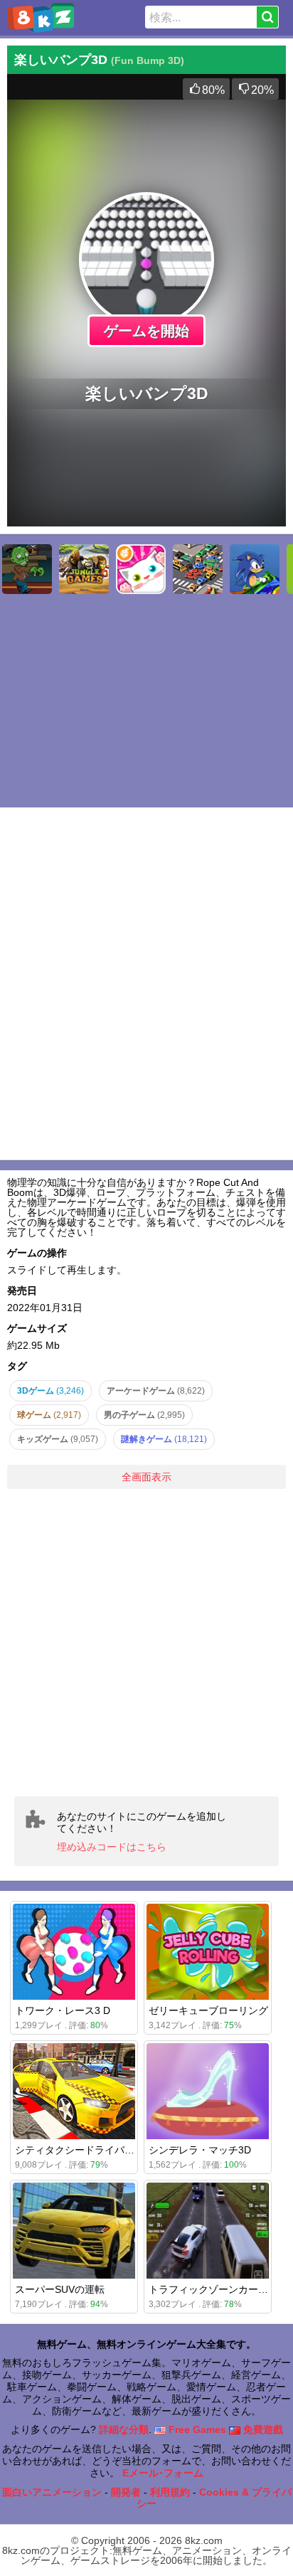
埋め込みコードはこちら (112, 1847)
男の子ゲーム (144, 1415)
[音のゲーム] (255, 569)
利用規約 (170, 2492)
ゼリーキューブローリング (208, 2010)
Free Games (196, 2429)
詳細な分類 (124, 2429)
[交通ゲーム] (198, 569)
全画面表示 (146, 1477)
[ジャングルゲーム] (84, 569)
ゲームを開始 (146, 331)
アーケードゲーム (156, 1391)
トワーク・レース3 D (63, 2010)
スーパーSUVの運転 (60, 2289)
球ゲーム (49, 1415)
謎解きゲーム (164, 1439)
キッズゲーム (58, 1439)
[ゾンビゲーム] (27, 569)
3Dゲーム (50, 1391)
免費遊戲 (262, 2429)
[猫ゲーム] (141, 569)
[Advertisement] (146, 1643)
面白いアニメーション (52, 2492)
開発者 (126, 2492)
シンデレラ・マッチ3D (200, 2150)
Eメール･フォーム (163, 2473)
